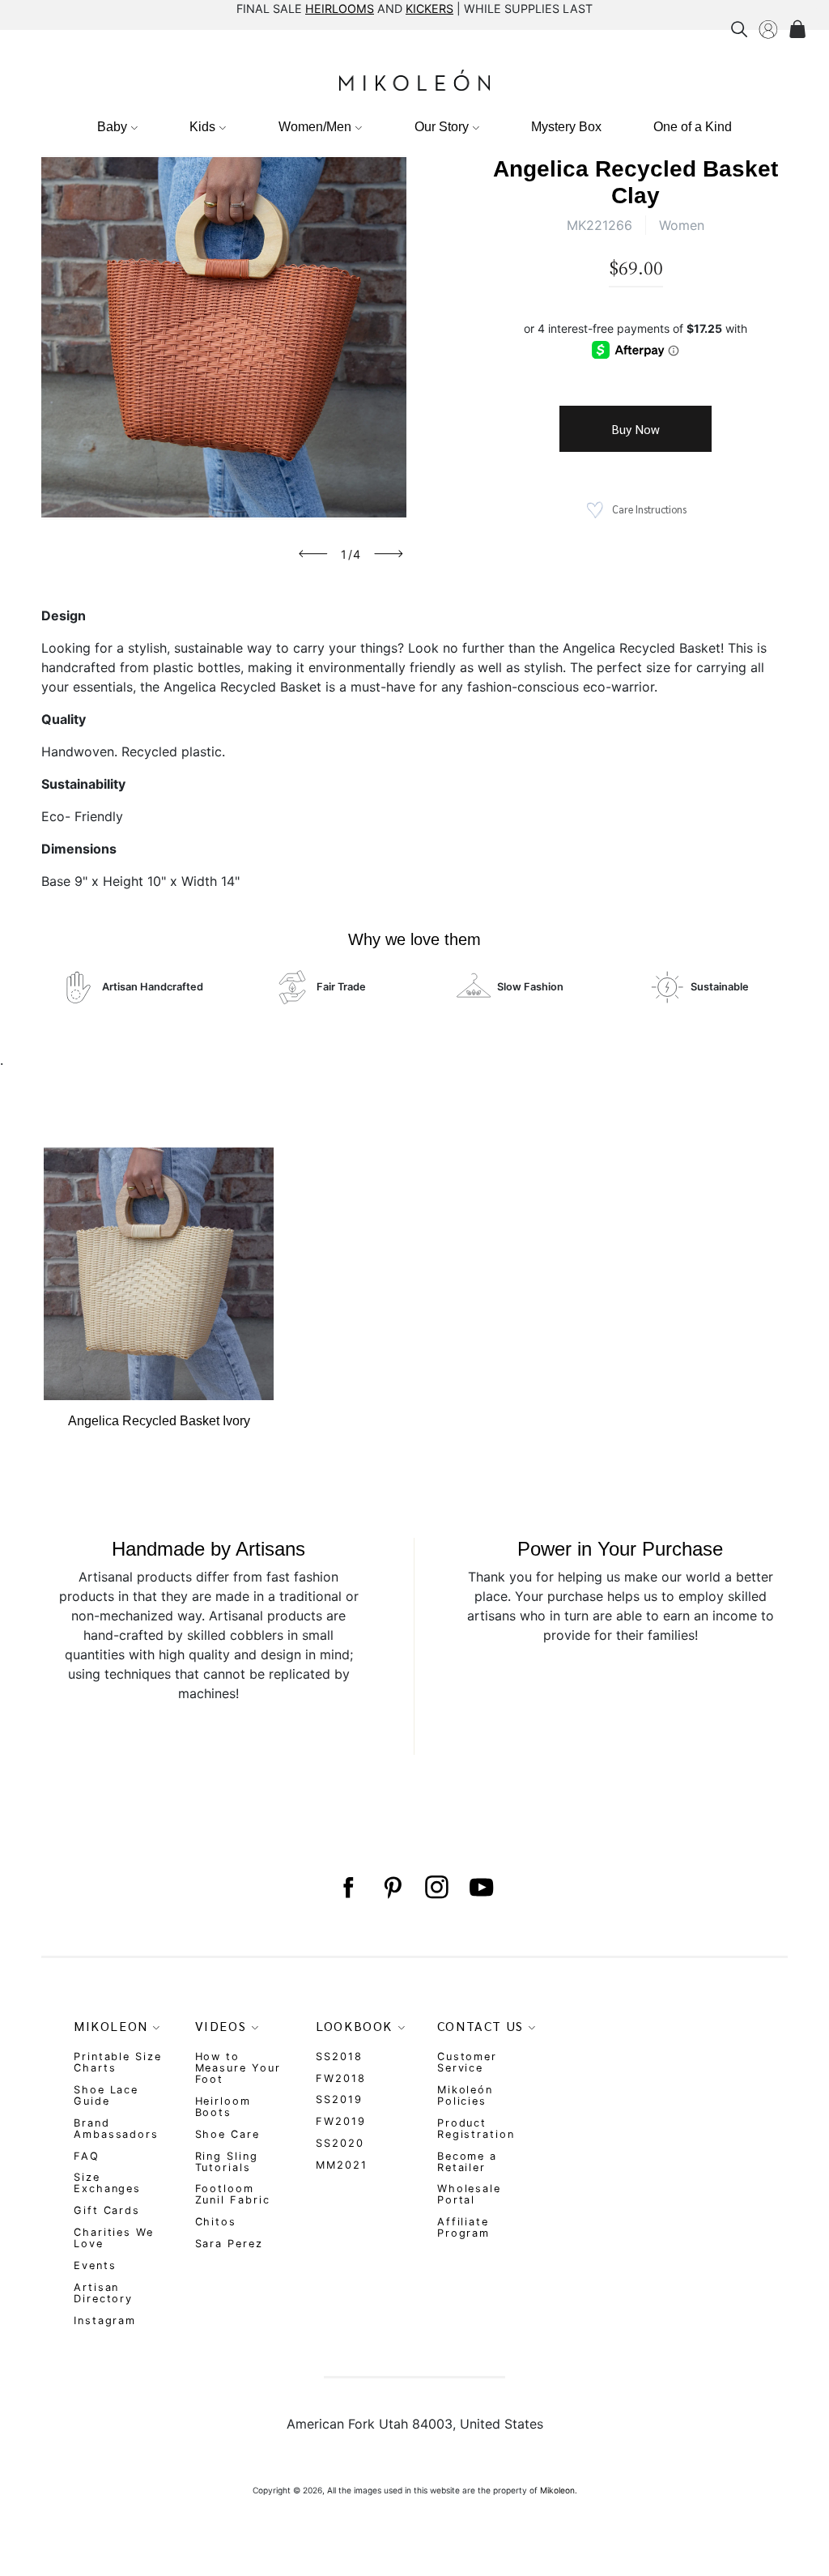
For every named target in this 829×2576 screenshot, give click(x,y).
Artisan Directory (103, 2293)
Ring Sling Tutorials (227, 2162)
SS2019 (339, 2099)
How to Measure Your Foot (238, 2068)
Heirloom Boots (223, 2107)
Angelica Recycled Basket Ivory (159, 1421)
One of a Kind (693, 127)
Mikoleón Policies (465, 2095)
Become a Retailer (467, 2162)
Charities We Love (114, 2238)
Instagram (105, 2321)
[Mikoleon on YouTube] (481, 1887)
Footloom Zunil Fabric (233, 2194)
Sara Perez (229, 2244)
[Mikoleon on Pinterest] (392, 1887)
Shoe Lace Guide (106, 2095)
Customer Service (467, 2062)
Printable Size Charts (118, 2062)
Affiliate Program (463, 2227)
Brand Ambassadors (116, 2129)
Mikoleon (557, 2490)
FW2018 (341, 2078)
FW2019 (341, 2121)
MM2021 (342, 2165)
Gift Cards (107, 2210)
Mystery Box (566, 127)
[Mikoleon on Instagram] (437, 1887)
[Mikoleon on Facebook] (348, 1887)
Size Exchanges (107, 2183)
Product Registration (476, 2129)
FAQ (87, 2156)
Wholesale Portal (469, 2194)
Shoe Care (227, 2134)
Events (95, 2265)
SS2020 (340, 2143)
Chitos (216, 2222)
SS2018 (339, 2057)
